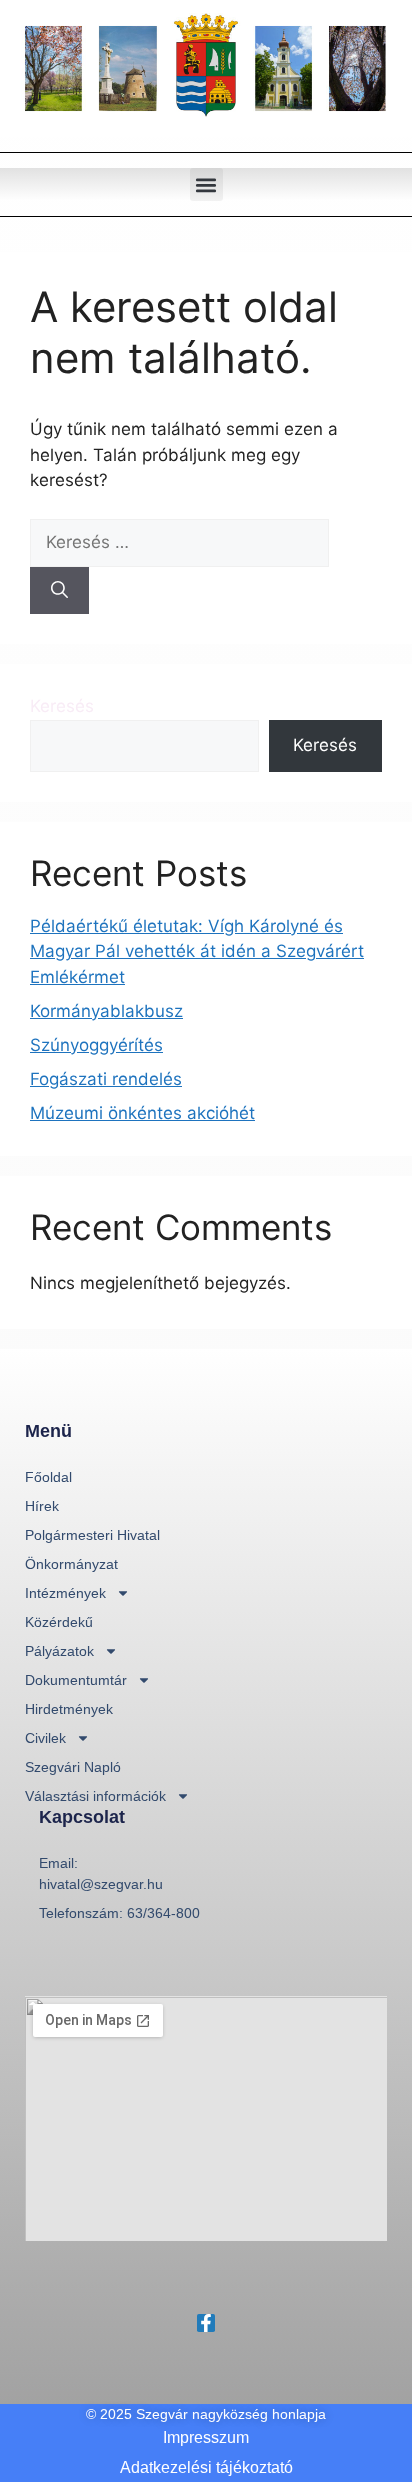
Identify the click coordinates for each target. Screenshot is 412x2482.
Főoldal (48, 1477)
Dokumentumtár (76, 1680)
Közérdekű (59, 1622)
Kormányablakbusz (106, 1011)
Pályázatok (59, 1651)
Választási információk (95, 1796)
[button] (206, 184)
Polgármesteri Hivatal (92, 1535)
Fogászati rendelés (106, 1079)
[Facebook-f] (206, 2323)
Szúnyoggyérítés (96, 1045)
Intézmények (65, 1593)
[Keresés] (59, 591)
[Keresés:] (179, 542)
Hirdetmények (69, 1709)
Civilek (45, 1738)
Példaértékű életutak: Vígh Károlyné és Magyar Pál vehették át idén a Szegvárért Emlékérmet (197, 951)
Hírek (42, 1506)
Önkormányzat (71, 1564)
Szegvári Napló (73, 1767)
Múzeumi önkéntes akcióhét (142, 1113)
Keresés (62, 706)
